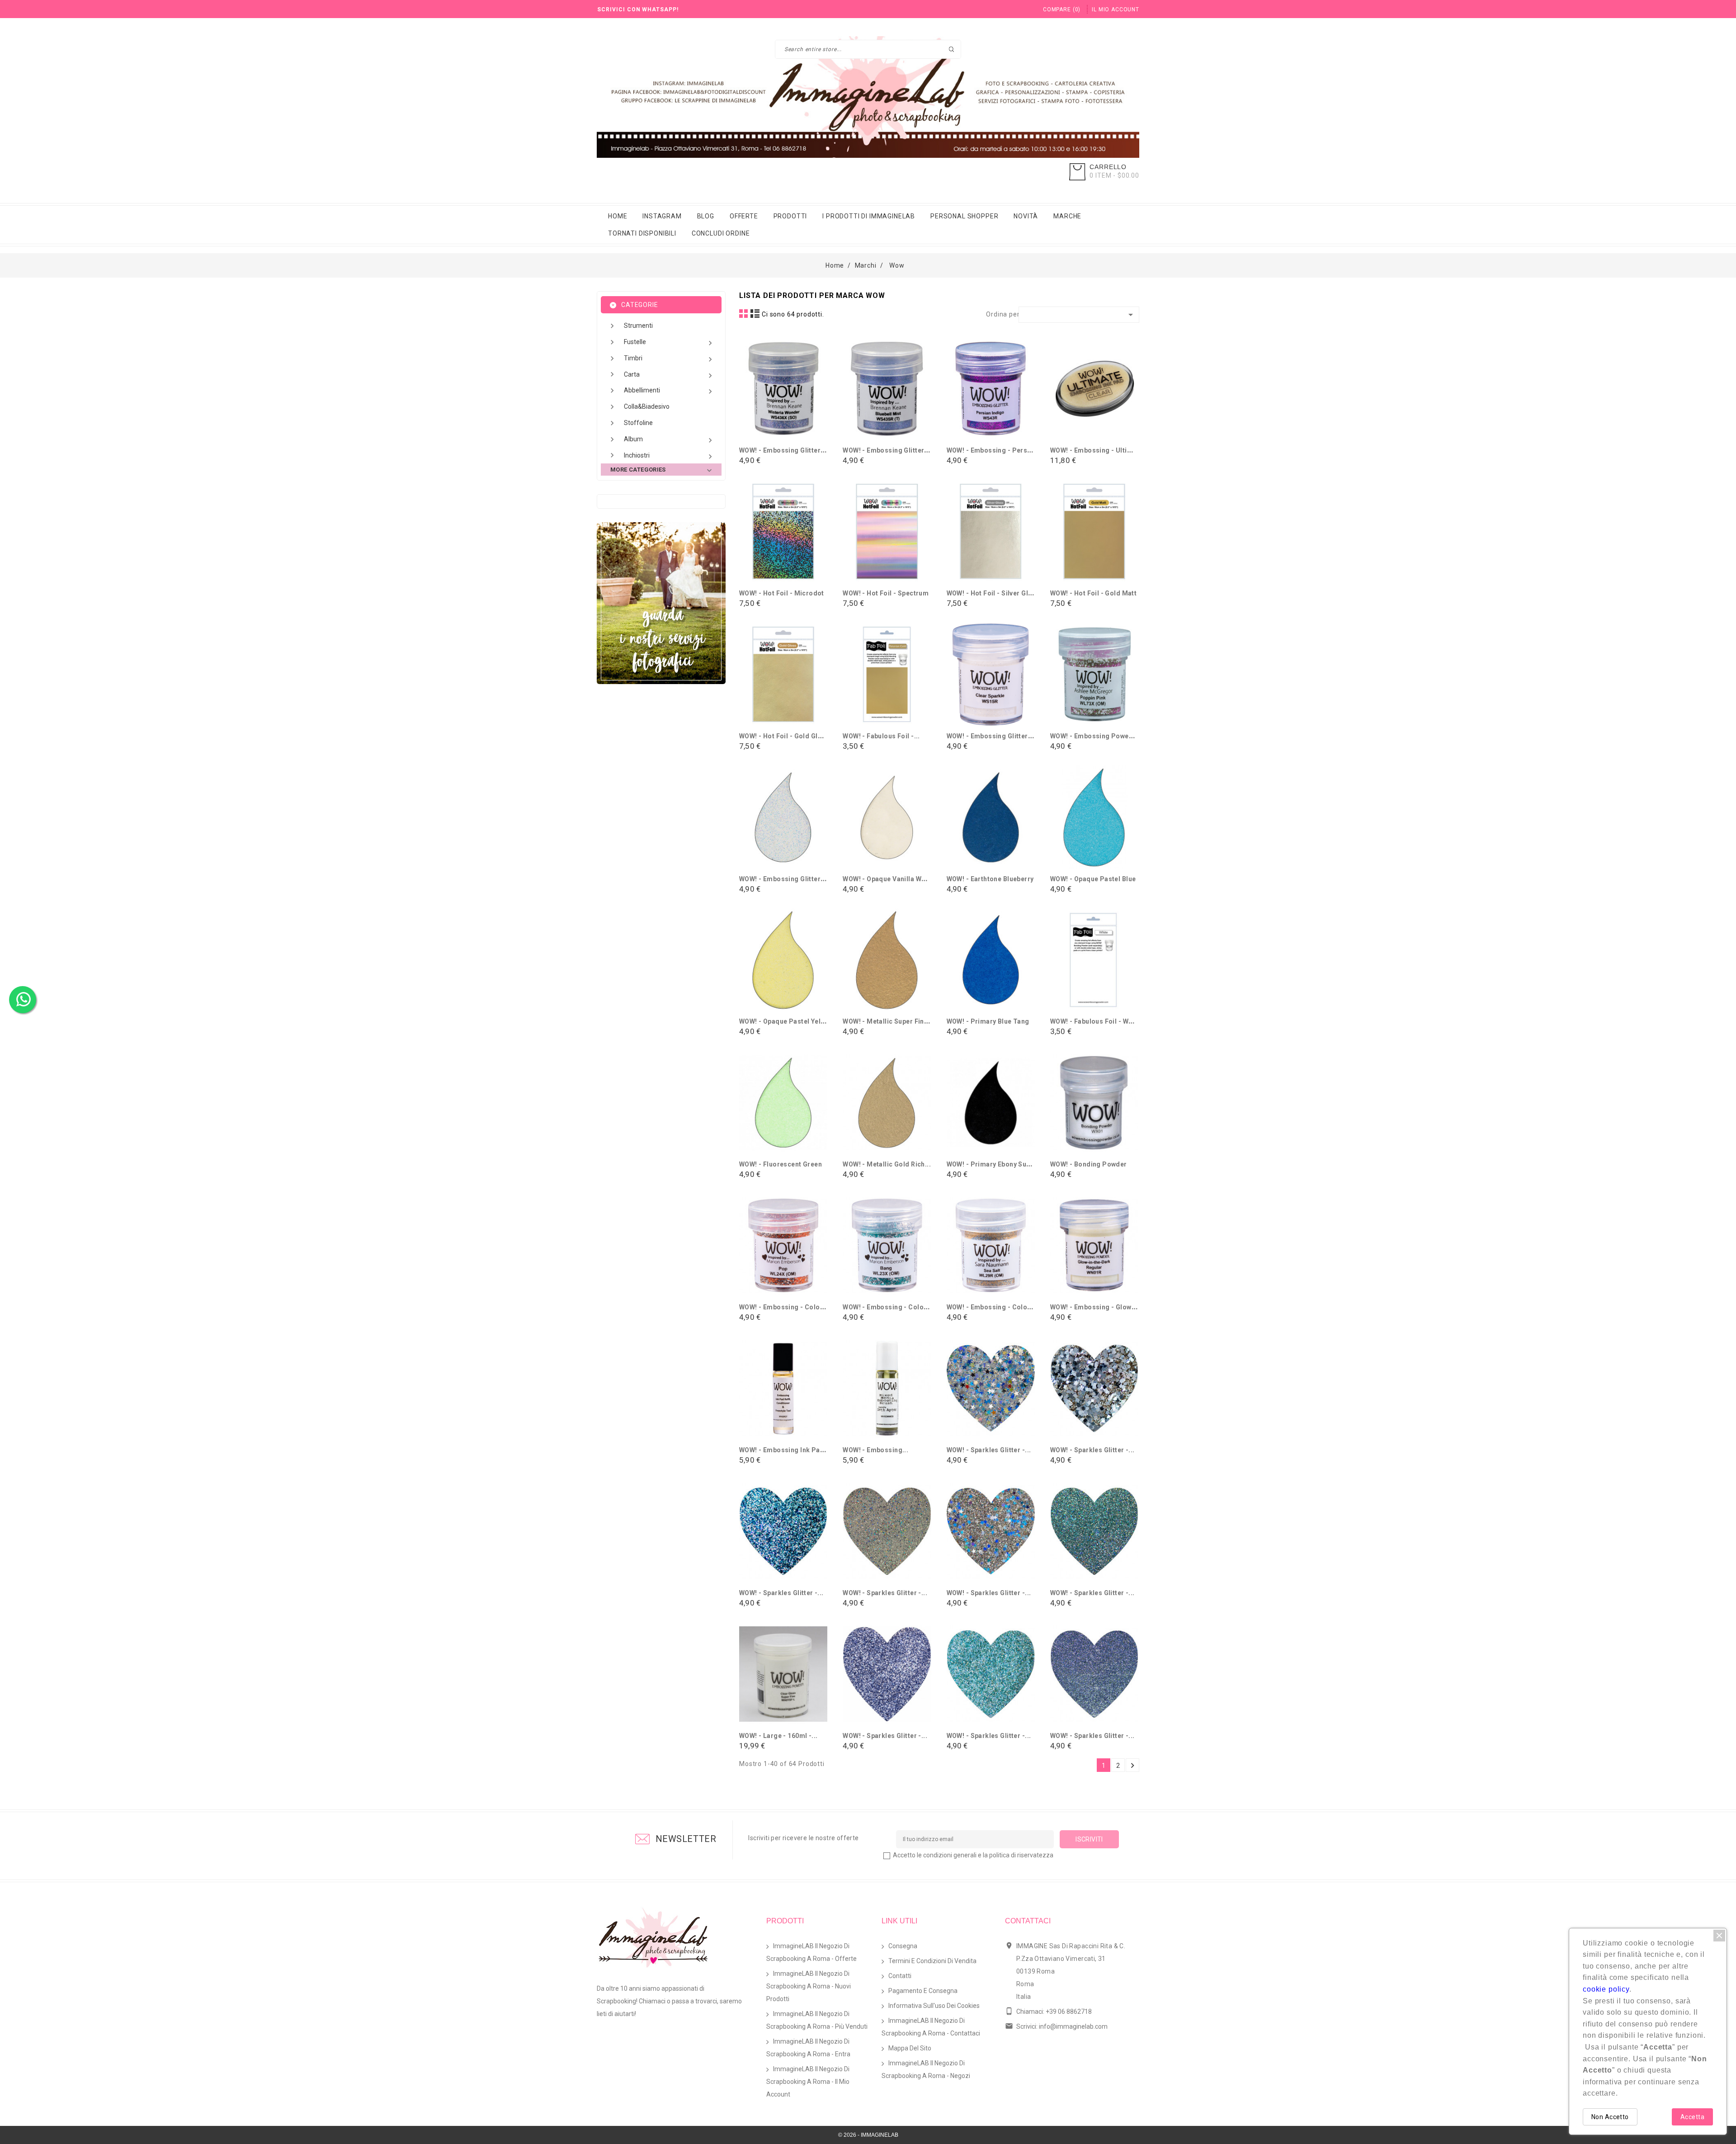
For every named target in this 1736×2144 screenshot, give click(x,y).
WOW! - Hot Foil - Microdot (782, 593)
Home (618, 216)
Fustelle (669, 343)
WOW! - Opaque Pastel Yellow (785, 1021)
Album (669, 440)
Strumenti (638, 326)
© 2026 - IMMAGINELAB (868, 2135)
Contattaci (1028, 1921)
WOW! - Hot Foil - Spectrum (886, 593)
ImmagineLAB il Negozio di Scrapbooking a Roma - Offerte (811, 1952)
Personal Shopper (964, 216)
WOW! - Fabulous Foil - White (1095, 1021)
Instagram (662, 216)
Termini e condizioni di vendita (932, 1961)
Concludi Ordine (721, 233)
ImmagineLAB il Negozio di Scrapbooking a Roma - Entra (808, 2048)
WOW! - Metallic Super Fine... (888, 1021)
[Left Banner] (661, 603)
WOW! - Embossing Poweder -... (1100, 736)
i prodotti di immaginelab (869, 216)
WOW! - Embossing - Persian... (995, 450)
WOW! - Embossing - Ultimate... (1100, 450)
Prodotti (790, 216)
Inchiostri (669, 456)
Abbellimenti (669, 391)
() (1062, 9)
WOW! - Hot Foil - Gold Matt (1093, 593)
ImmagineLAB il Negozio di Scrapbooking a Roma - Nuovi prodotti (809, 1986)
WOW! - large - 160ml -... (778, 1736)
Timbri (669, 359)
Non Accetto (1610, 2117)
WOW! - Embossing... (875, 1450)
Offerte (744, 216)
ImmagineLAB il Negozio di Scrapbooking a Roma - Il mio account (808, 2082)
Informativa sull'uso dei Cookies (934, 2006)
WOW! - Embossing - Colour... (786, 1307)
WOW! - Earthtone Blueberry (990, 879)
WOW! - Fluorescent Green (781, 1164)
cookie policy (1606, 1989)
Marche (1067, 216)
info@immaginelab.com (1073, 2026)
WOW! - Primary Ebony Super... (995, 1164)
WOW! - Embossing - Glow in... (1097, 1307)
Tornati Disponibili (642, 233)
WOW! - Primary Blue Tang (988, 1021)
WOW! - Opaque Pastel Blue (1093, 879)
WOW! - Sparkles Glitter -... (989, 1450)
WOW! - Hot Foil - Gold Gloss (784, 736)
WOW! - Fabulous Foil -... (881, 736)
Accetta (1692, 2117)
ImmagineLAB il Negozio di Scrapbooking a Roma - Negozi (926, 2069)
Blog (706, 216)
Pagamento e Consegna (923, 1991)
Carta (669, 375)
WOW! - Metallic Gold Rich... (887, 1164)
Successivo (1132, 1766)
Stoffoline (638, 423)
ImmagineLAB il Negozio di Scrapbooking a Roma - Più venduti (817, 2020)
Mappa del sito (910, 2048)
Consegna (903, 1946)
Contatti (900, 1976)
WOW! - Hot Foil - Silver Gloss (993, 593)
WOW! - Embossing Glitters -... (787, 450)
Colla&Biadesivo (647, 406)
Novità (1026, 216)
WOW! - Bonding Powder (1089, 1164)
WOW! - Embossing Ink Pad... (785, 1450)
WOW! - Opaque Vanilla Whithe (890, 879)
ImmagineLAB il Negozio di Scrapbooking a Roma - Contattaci (931, 2027)
